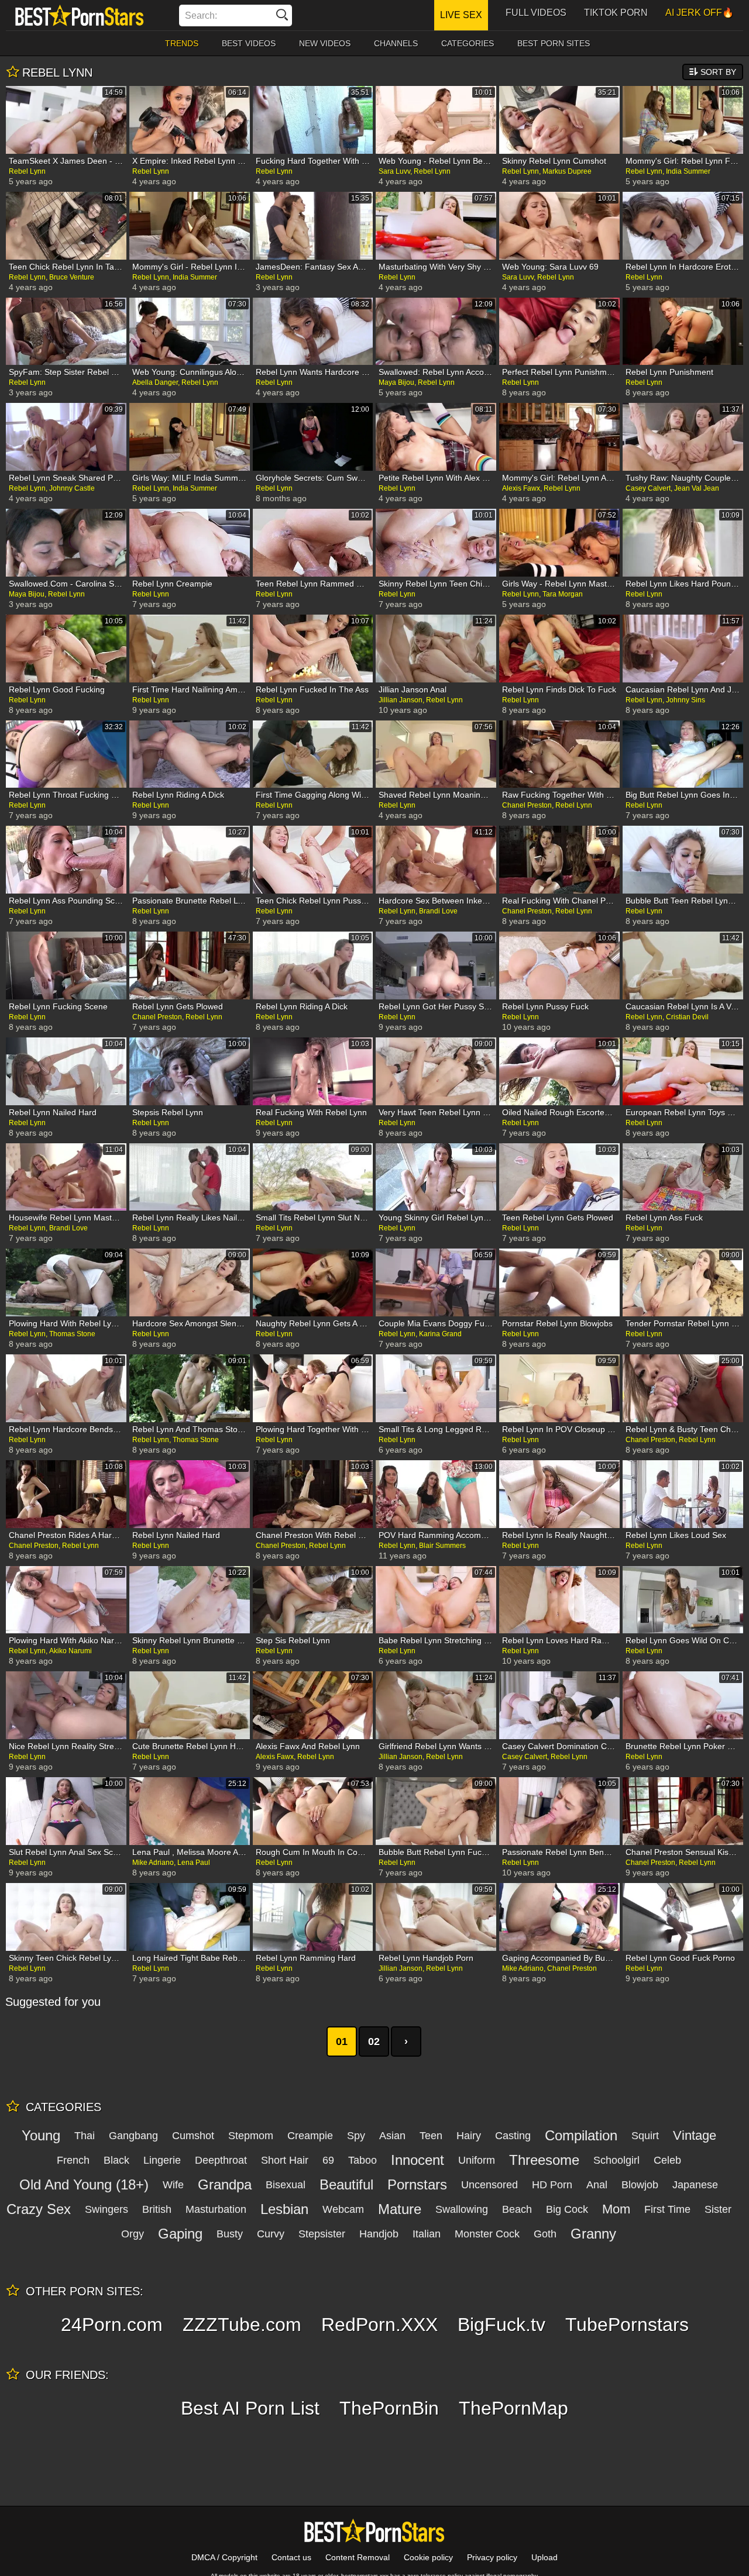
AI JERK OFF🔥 (700, 13)
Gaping (180, 2234)
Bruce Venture (72, 277)
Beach (517, 2209)
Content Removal (358, 2557)
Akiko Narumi (71, 1651)
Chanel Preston (527, 805)
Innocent (418, 2160)
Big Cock (567, 2209)
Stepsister (322, 2234)
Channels (396, 43)
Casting (513, 2136)
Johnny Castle (72, 488)
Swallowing (462, 2209)
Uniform (477, 2160)
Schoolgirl (616, 2160)
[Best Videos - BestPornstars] (80, 15)
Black (116, 2160)
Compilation (581, 2135)
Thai (85, 2136)
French (73, 2160)
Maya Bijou (396, 382)
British (157, 2209)
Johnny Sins (686, 700)
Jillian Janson (401, 700)
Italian (427, 2234)
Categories (468, 43)
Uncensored (489, 2185)
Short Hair (285, 2160)
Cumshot (193, 2136)
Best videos (249, 43)
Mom (616, 2209)
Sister (718, 2209)
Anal (597, 2185)
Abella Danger (155, 382)
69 (328, 2160)
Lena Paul (194, 1863)
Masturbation (216, 2209)
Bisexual (286, 2185)
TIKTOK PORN (616, 13)
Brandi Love (438, 911)
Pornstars (417, 2184)
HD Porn (552, 2185)
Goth (545, 2234)
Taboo (363, 2160)
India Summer (688, 171)
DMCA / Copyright (224, 2557)
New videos (325, 43)
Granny (593, 2234)
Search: (201, 15)
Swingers (106, 2209)
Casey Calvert (648, 488)
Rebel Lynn (27, 171)
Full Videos (536, 13)
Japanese (695, 2185)
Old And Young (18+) (84, 2184)
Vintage (695, 2135)
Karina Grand (440, 1334)
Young (41, 2135)
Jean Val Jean (697, 488)
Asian (392, 2136)
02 (374, 2042)
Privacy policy (492, 2557)
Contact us (291, 2557)
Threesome (544, 2160)
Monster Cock (487, 2234)
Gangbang (133, 2136)
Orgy (133, 2234)
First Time (667, 2209)
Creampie (310, 2136)
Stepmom (251, 2136)
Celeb (667, 2160)
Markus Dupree (567, 171)
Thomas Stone (72, 1334)
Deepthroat (221, 2160)
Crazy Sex (39, 2209)
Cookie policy (428, 2557)
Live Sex (461, 15)
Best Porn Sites (554, 43)
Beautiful (346, 2184)
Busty (230, 2234)
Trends (182, 43)
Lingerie (162, 2160)
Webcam (343, 2209)
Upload (544, 2557)
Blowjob (640, 2185)
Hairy (469, 2136)
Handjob (379, 2234)
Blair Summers (442, 1546)
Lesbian (284, 2209)
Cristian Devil (687, 1017)
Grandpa (225, 2184)
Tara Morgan (563, 594)
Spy (356, 2136)
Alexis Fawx (521, 488)
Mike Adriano (153, 1863)
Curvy (271, 2234)
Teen (431, 2136)
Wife (173, 2185)
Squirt (645, 2136)
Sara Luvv (394, 171)
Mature (400, 2209)
